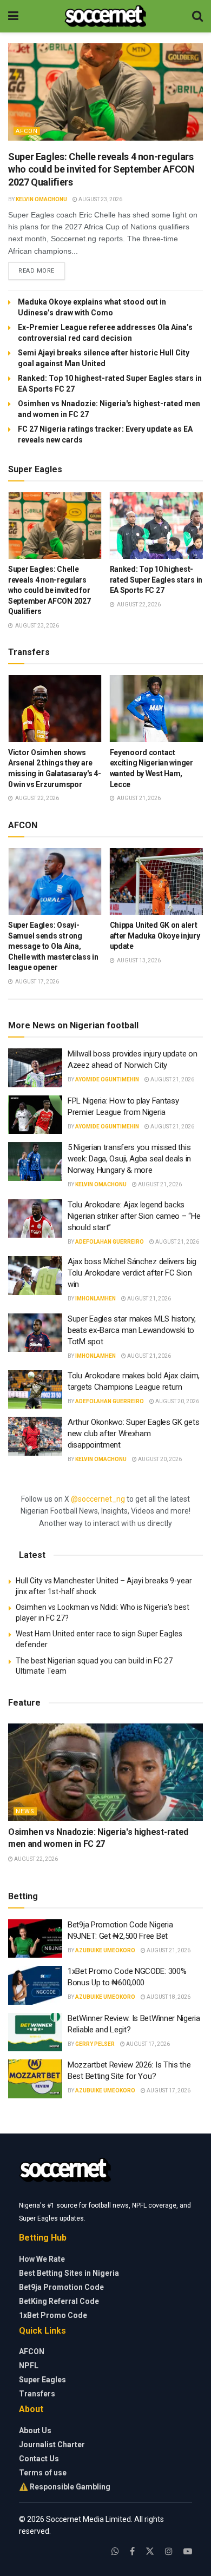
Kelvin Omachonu (41, 199)
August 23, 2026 (100, 199)
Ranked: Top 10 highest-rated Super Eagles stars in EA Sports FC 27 (156, 580)
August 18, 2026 (168, 1997)
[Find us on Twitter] (150, 2551)
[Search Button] (197, 16)
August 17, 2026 (147, 2044)
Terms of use (43, 2473)
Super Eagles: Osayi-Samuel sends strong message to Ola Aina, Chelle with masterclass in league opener (53, 946)
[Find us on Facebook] (132, 2551)
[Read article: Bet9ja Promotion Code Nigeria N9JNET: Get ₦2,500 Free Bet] (35, 1939)
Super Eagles (42, 2380)
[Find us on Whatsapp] (115, 2551)
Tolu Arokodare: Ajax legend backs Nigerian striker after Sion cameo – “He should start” (134, 1216)
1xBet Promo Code (53, 2315)
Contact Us (39, 2459)
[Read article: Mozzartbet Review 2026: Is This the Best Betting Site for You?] (35, 2079)
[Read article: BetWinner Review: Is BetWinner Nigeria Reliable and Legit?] (35, 2032)
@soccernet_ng (98, 1499)
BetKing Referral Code (59, 2301)
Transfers (37, 2394)
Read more (42, 270)
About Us (35, 2430)
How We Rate (42, 2259)
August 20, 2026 (177, 1401)
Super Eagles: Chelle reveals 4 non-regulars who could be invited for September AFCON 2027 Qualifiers (101, 169)
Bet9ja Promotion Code (61, 2287)
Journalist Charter (52, 2445)
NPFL (29, 2366)
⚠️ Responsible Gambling (65, 2487)
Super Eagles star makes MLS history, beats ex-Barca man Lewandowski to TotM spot (131, 1330)
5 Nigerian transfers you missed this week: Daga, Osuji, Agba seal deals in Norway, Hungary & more (129, 1159)
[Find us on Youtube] (188, 2551)
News (25, 1811)
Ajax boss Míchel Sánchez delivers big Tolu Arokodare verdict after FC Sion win (132, 1273)
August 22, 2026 (35, 1859)
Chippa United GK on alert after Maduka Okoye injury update (155, 936)
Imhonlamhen (95, 1299)
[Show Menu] (13, 16)
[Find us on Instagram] (169, 2551)
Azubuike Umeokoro (105, 1950)
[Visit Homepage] (105, 16)
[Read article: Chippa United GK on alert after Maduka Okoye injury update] (157, 881)
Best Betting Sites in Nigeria (69, 2273)
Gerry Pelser (95, 2044)
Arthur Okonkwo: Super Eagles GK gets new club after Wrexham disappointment (133, 1434)
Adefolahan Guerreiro (110, 1242)
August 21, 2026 (172, 1079)
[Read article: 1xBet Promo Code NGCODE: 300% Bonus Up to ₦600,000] (35, 1985)
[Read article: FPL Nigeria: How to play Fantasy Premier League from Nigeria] (35, 1115)
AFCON (27, 131)
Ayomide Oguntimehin (107, 1079)
